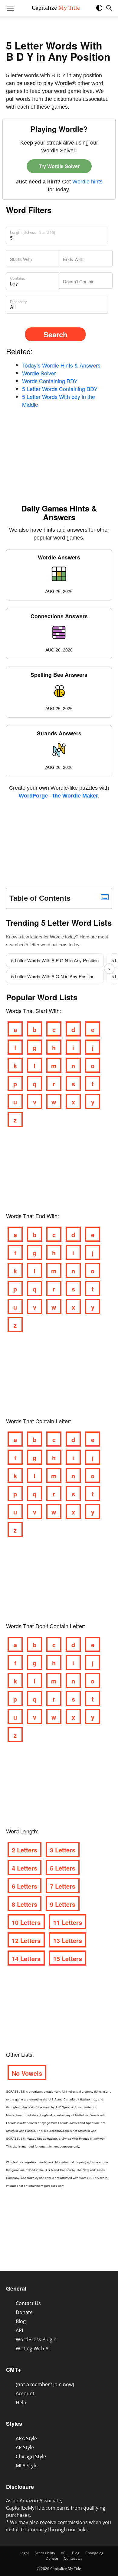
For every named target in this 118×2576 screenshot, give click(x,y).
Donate (24, 2312)
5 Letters (63, 1868)
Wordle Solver (39, 373)
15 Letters (68, 1958)
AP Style (25, 2447)
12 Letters (26, 1940)
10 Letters (26, 1922)
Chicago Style (31, 2457)
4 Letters (25, 1868)
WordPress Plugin (36, 2339)
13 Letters (68, 1940)
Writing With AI (33, 2348)
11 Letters (68, 1922)
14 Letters (26, 1958)
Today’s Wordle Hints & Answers (61, 365)
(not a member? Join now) (45, 2384)
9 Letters (63, 1904)
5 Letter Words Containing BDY (60, 389)
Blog (21, 2321)
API (19, 2330)
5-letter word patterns (47, 945)
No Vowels (27, 2073)
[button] (102, 10)
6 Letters (25, 1886)
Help (21, 2402)
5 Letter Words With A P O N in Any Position (55, 960)
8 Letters (25, 1904)
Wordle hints (87, 182)
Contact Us (28, 2303)
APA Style (26, 2438)
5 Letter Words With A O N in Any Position (53, 976)
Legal (24, 2553)
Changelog (94, 2553)
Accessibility (45, 2553)
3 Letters (63, 1850)
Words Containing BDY (50, 381)
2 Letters (25, 1850)
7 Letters (63, 1886)
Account (25, 2393)
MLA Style (27, 2466)
